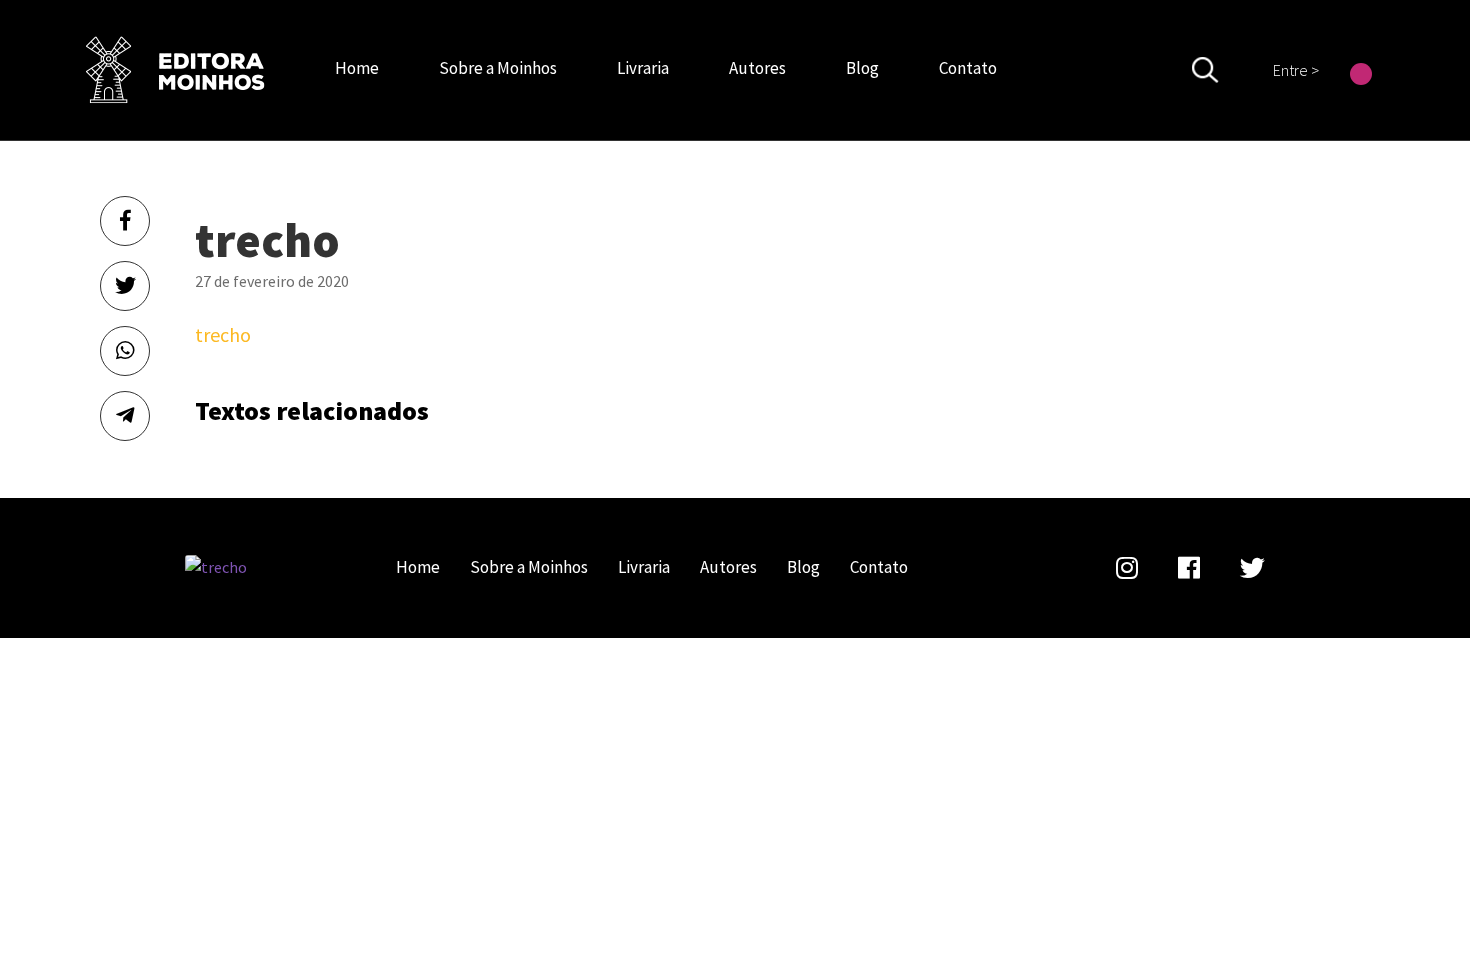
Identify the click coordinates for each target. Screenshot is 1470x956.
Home (357, 68)
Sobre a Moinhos (498, 68)
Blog (862, 68)
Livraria (643, 68)
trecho (175, 70)
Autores (757, 68)
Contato (968, 68)
